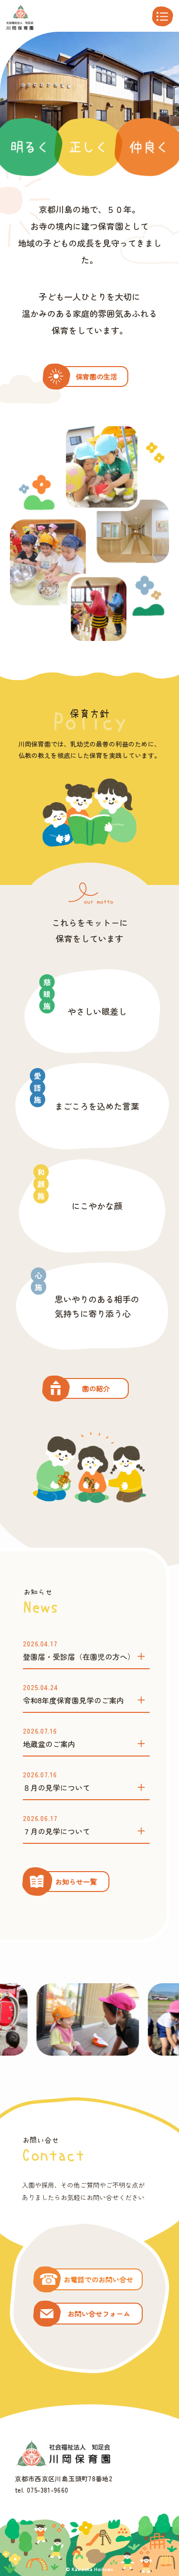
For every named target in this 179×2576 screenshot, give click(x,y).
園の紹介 (96, 1388)
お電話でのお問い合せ (98, 2279)
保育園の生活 (96, 377)
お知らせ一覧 (76, 1882)
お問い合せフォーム (99, 2314)
